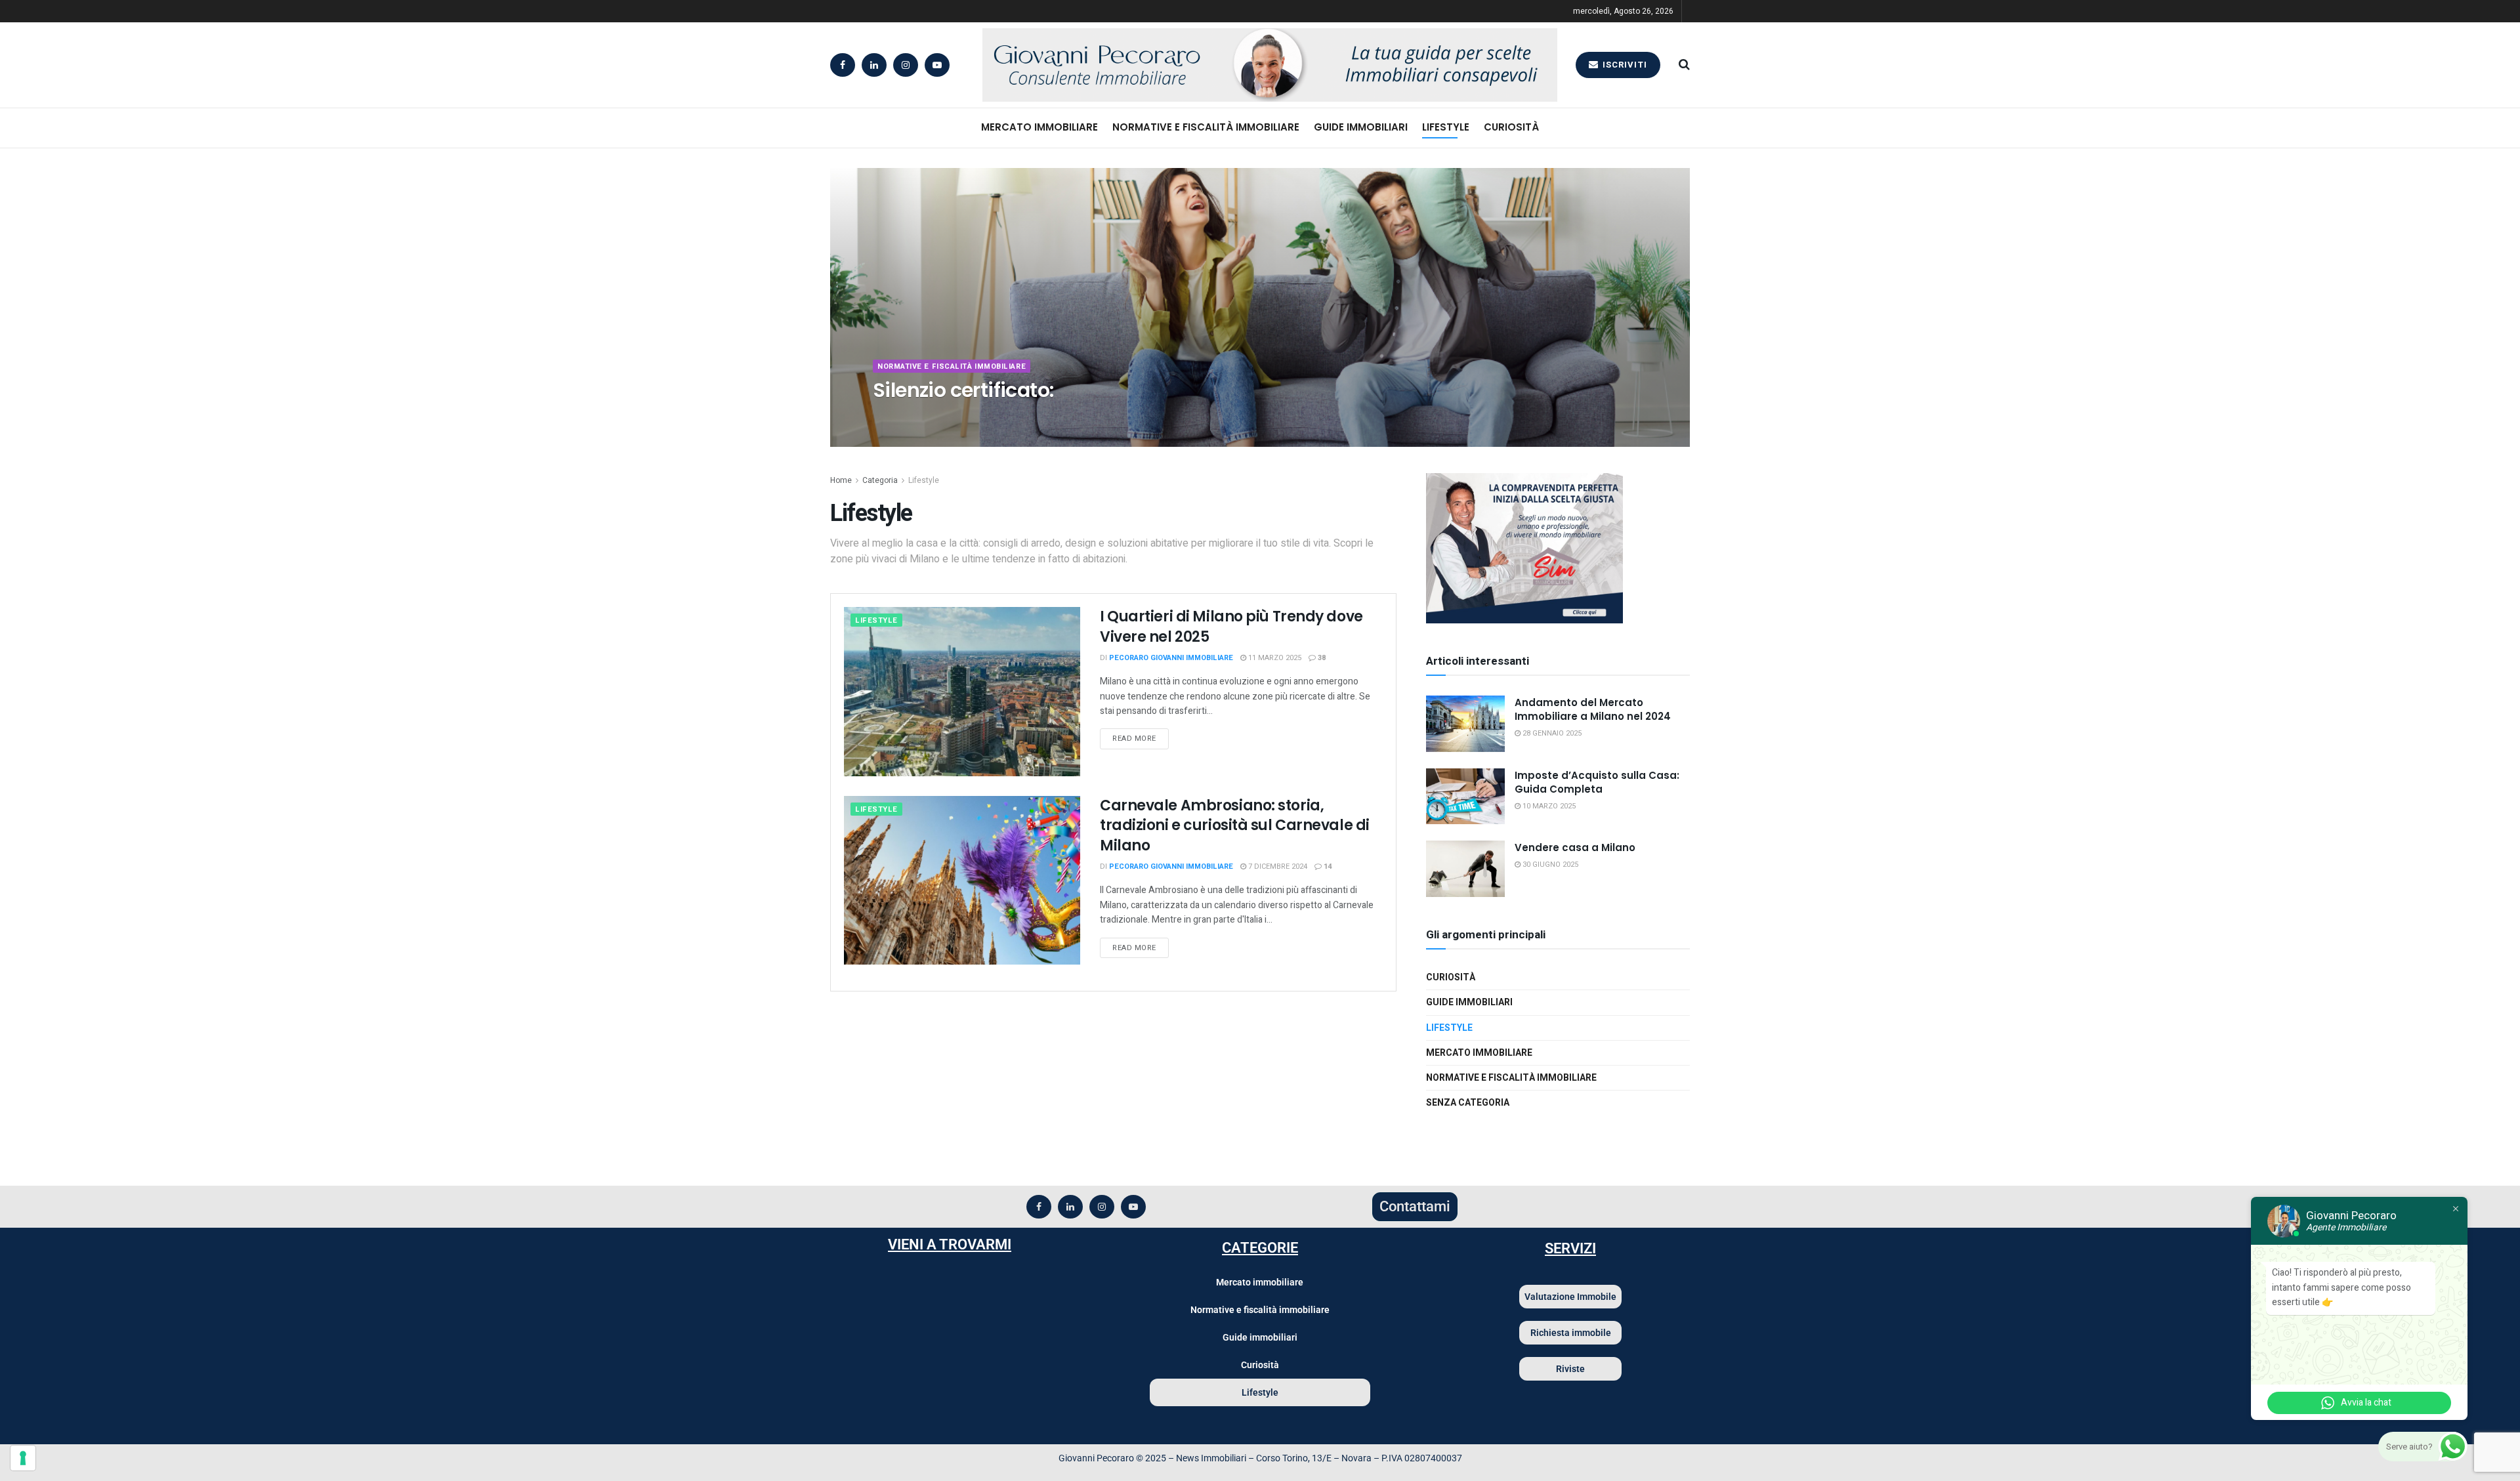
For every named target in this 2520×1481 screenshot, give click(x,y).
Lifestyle (1446, 127)
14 (1327, 866)
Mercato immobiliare (1039, 127)
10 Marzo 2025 (1548, 806)
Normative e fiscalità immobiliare (1206, 127)
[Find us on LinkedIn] (874, 65)
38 (1321, 658)
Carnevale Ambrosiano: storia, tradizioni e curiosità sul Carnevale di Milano (1235, 826)
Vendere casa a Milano (1575, 847)
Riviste (1570, 1369)
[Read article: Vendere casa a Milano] (1465, 869)
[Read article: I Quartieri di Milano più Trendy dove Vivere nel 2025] (962, 691)
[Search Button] (1684, 65)
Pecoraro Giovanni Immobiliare (944, 416)
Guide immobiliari (1361, 127)
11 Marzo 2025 (1274, 658)
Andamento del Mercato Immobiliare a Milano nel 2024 (1593, 709)
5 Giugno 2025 (1046, 416)
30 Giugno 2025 (1549, 865)
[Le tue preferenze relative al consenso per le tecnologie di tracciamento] (23, 1458)
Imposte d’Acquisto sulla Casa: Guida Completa (1597, 782)
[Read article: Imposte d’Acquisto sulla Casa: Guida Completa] (1465, 797)
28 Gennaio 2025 (1551, 733)
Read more (1141, 736)
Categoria (880, 480)
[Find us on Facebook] (843, 65)
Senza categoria (1468, 1103)
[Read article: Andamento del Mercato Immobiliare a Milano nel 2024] (1465, 724)
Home (841, 480)
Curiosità (1511, 127)
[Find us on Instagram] (906, 65)
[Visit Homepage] (1253, 65)
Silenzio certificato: (963, 390)
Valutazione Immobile (1570, 1297)
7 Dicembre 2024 (1277, 866)
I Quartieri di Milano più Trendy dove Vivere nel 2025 (1231, 627)
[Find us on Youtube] (937, 65)
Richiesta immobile (1571, 1333)
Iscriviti (1624, 65)
